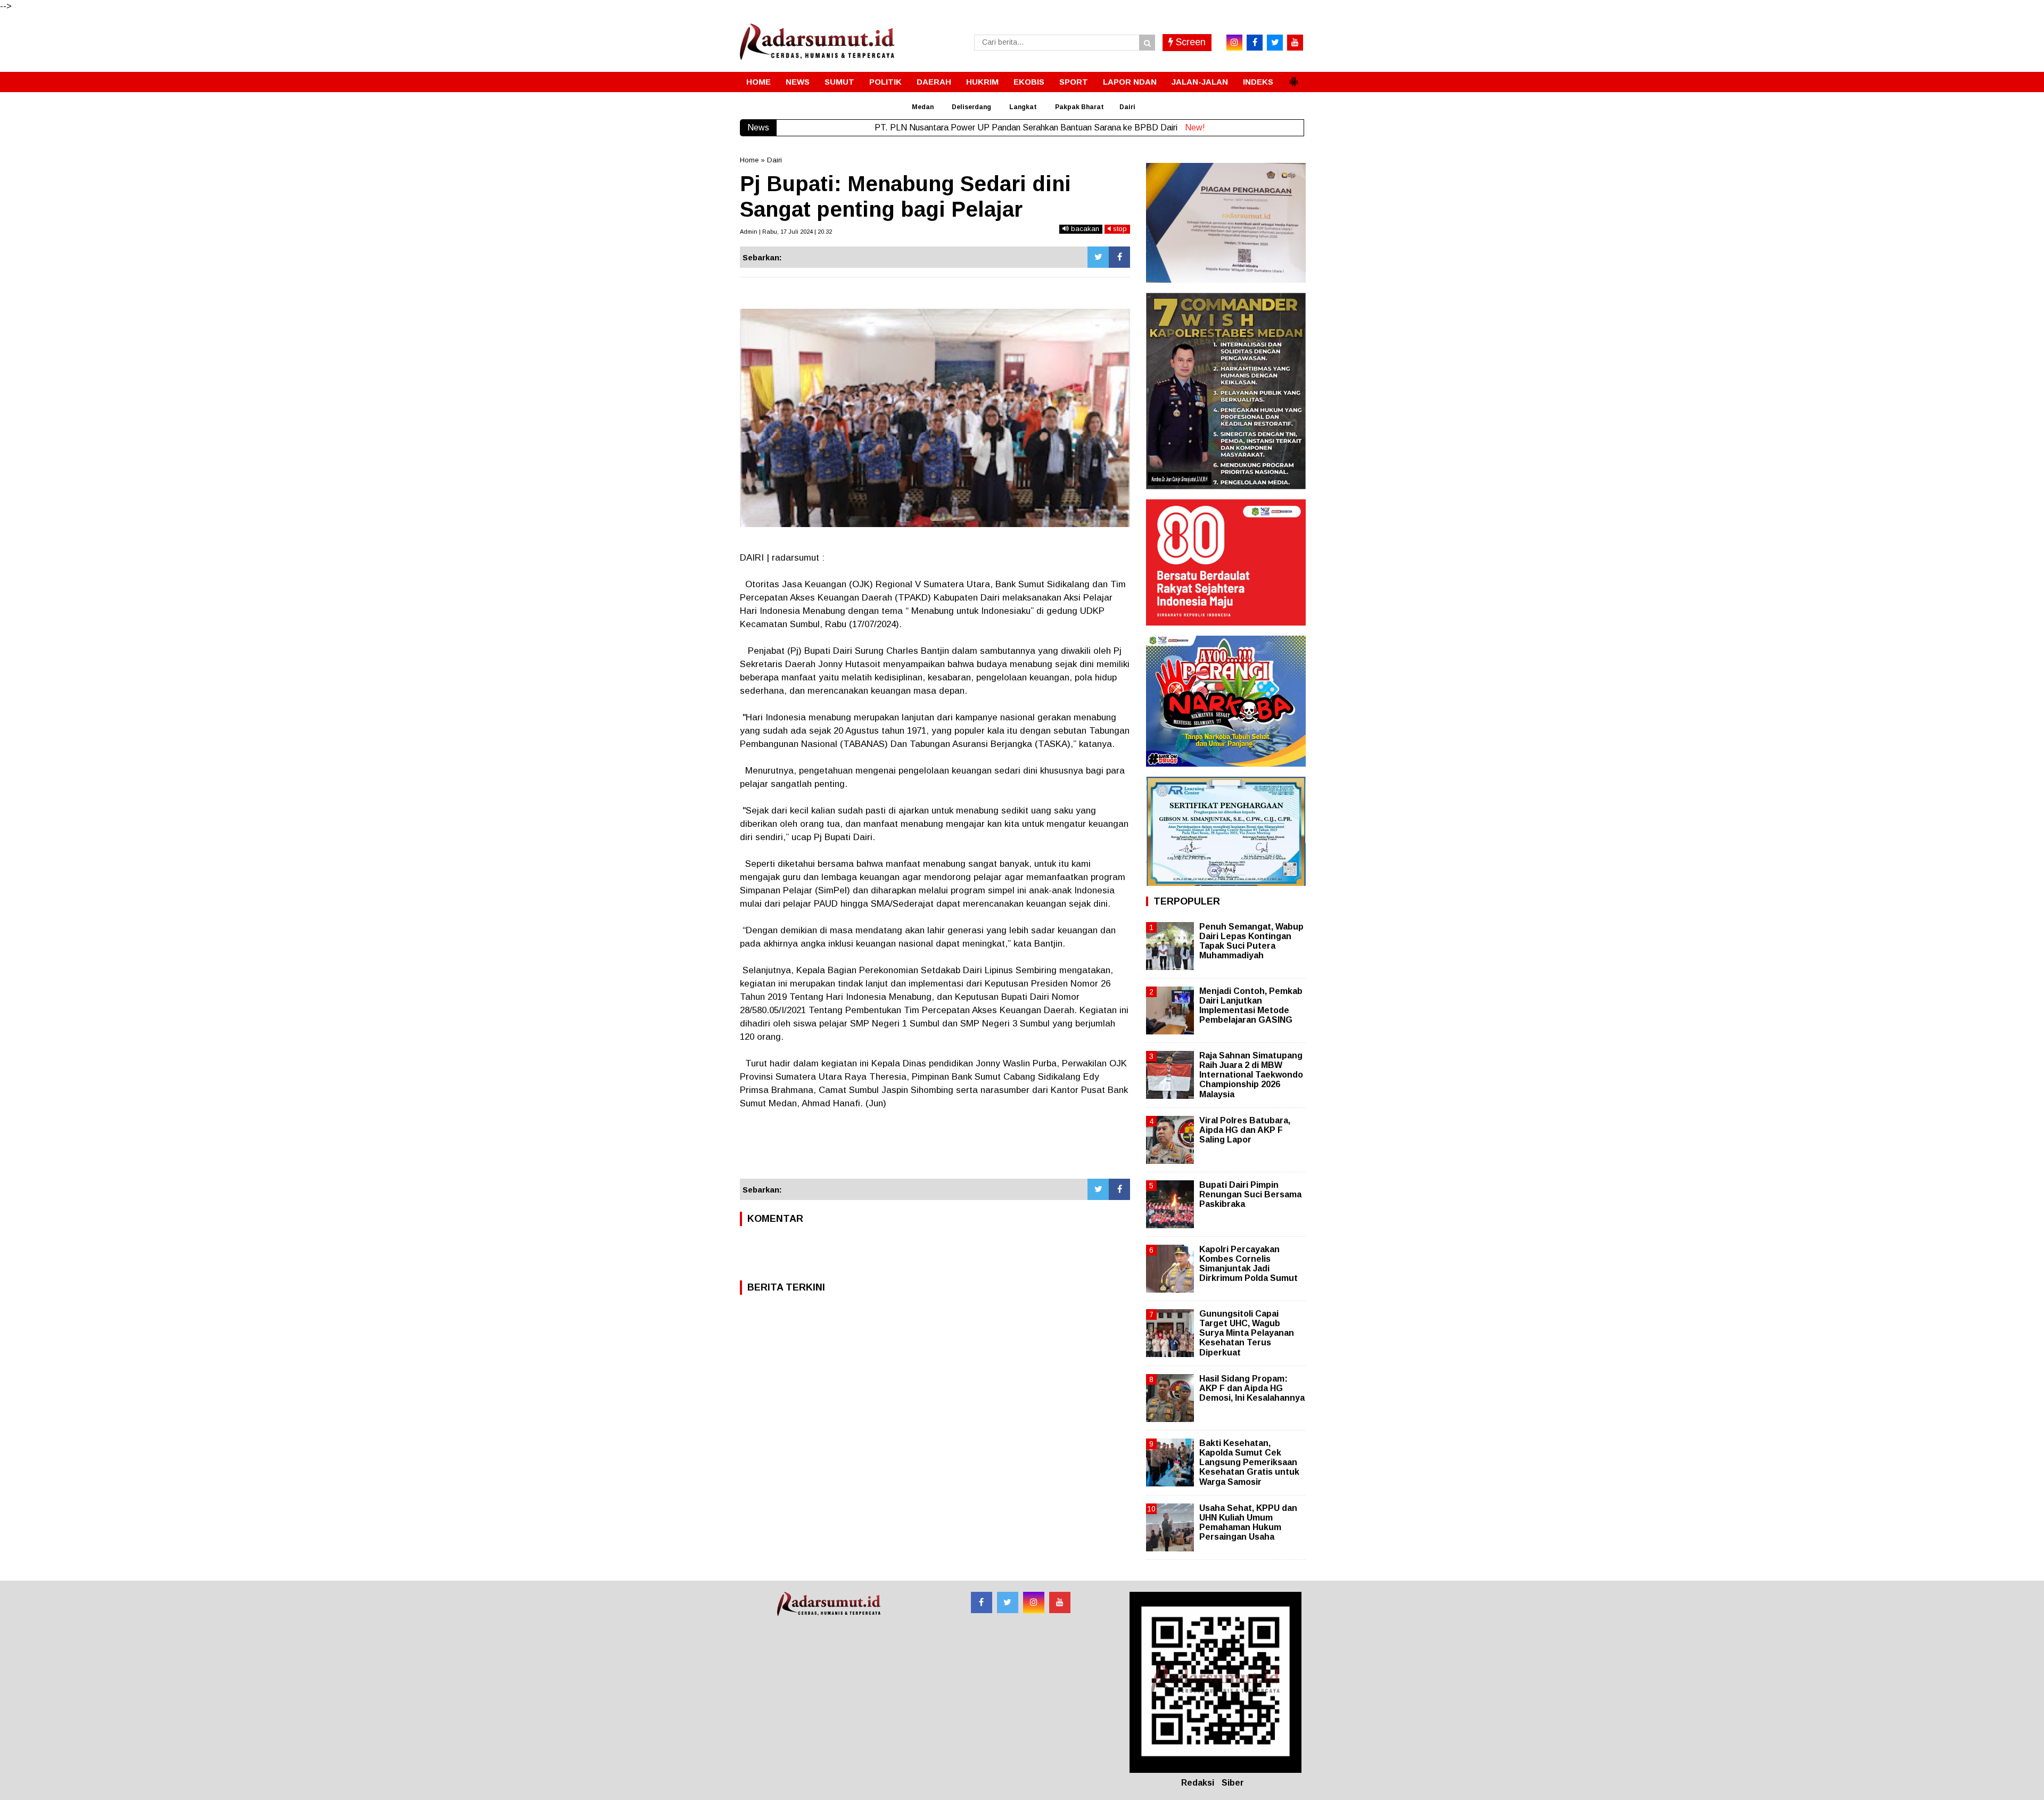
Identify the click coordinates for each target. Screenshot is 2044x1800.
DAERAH (934, 82)
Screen (1189, 42)
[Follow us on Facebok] (982, 1602)
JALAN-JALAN (1200, 82)
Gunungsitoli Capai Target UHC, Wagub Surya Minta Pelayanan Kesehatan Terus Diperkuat (1247, 1333)
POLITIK (885, 82)
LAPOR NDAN (1130, 82)
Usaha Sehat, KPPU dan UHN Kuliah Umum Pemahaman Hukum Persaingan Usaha (1248, 1523)
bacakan (1084, 229)
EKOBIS (1029, 82)
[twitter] (1275, 43)
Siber (1233, 1783)
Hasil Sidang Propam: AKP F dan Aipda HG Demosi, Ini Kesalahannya (1252, 1388)
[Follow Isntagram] (1034, 1602)
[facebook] (1255, 43)
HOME (759, 82)
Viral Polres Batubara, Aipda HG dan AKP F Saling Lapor (1245, 1130)
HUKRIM (982, 82)
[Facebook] (1119, 257)
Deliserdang (971, 107)
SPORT (1074, 82)
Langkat (1023, 107)
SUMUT (839, 82)
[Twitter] (1098, 257)
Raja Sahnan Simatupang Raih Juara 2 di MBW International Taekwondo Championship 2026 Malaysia (1251, 1075)
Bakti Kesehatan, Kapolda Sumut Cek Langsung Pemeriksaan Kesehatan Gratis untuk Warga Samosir (1249, 1462)
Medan (923, 107)
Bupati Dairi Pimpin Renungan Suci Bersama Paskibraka (1250, 1194)
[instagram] (1234, 43)
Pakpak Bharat (1079, 107)
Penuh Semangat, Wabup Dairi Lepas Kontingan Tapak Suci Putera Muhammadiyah (1251, 941)
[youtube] (1295, 43)
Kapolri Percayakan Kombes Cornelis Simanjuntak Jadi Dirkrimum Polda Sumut (1248, 1264)
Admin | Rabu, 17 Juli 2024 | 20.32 (786, 232)
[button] (1293, 77)
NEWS (798, 82)
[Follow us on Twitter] (1008, 1602)
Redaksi (1198, 1783)
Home (749, 160)
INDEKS (1258, 82)
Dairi (1127, 107)
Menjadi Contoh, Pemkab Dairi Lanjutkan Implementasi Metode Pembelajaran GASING (1251, 1006)
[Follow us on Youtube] (1060, 1602)
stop (1119, 229)
